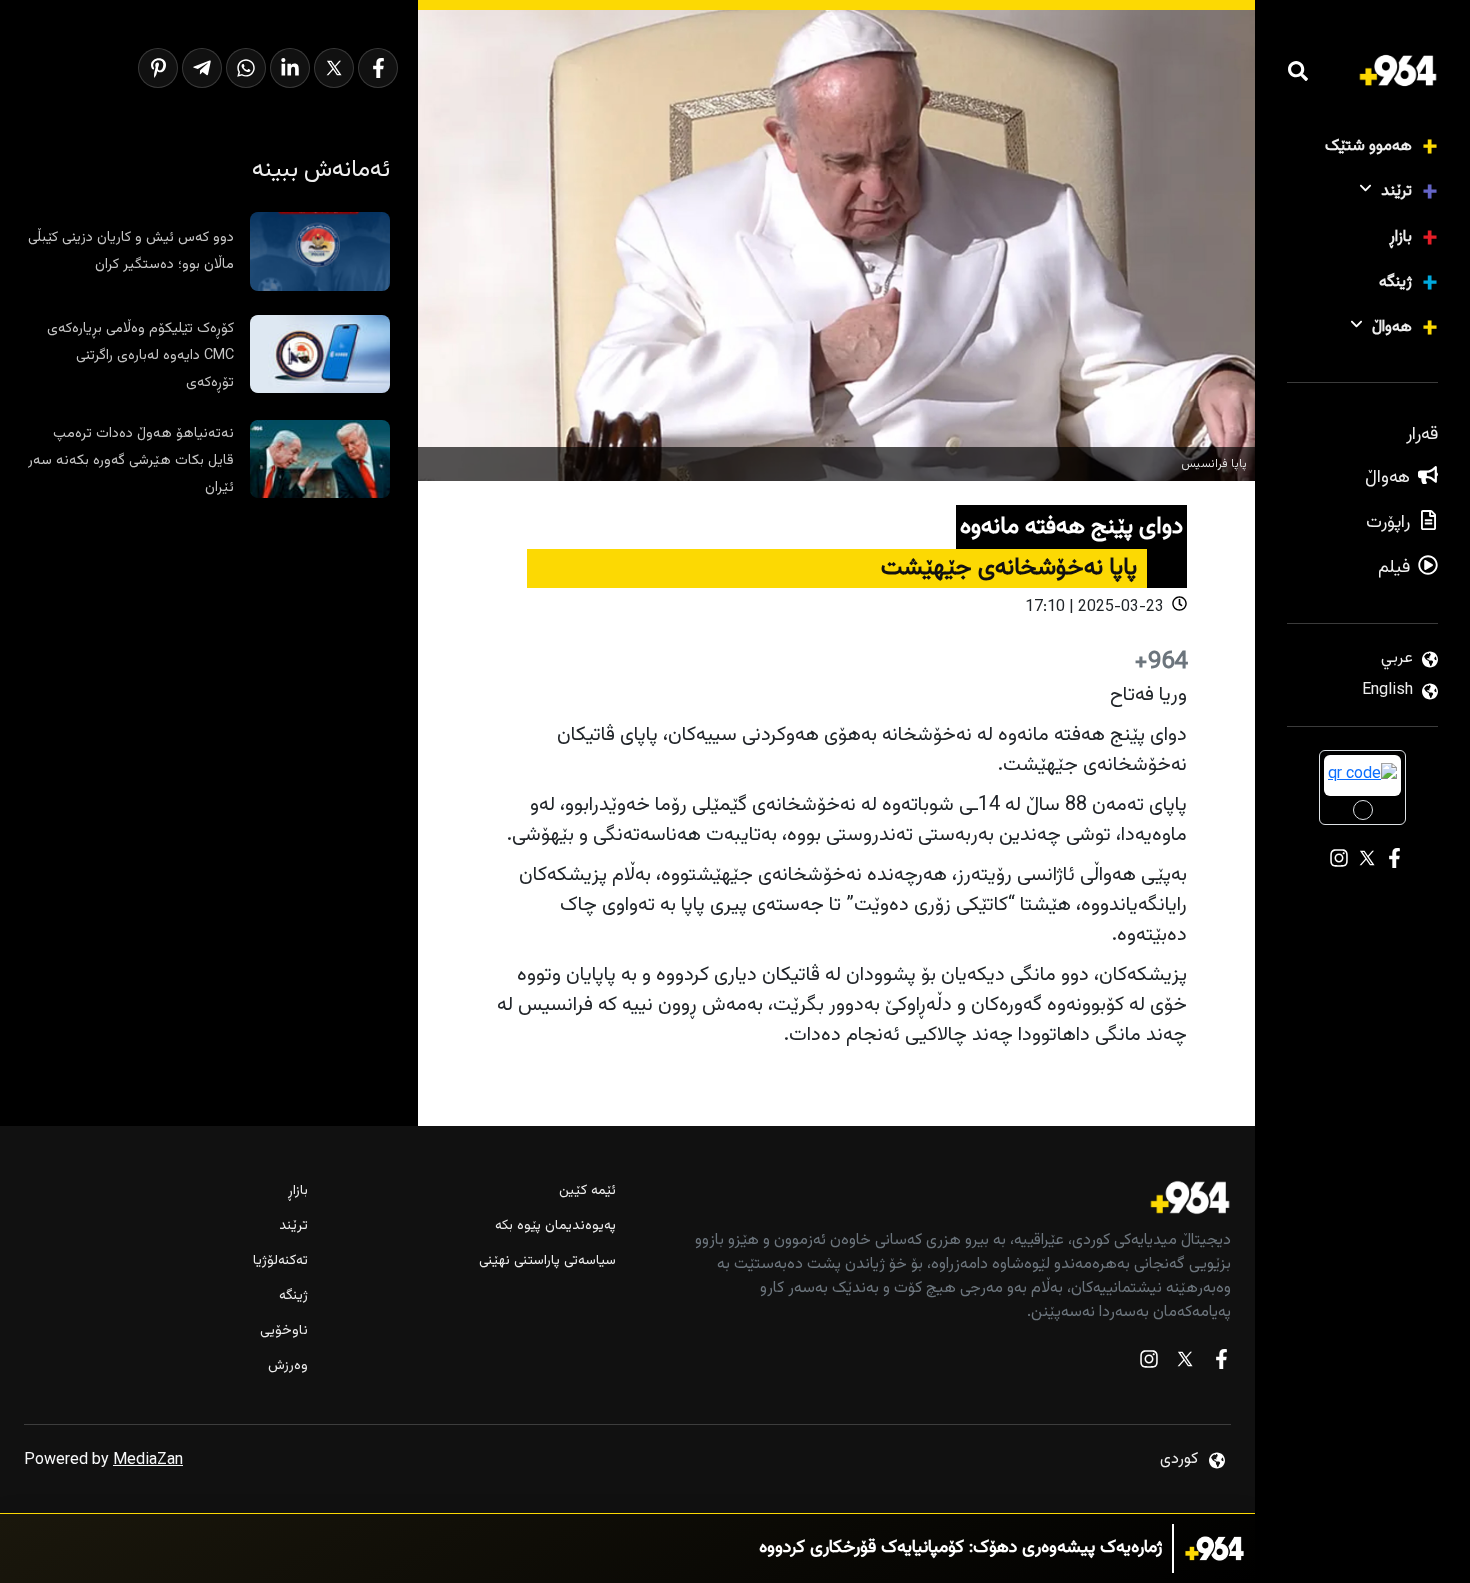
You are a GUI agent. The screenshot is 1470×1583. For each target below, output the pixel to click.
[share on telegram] (202, 68)
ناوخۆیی (284, 1331)
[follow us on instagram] (1149, 1363)
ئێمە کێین (587, 1191)
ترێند (1396, 191)
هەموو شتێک (1368, 146)
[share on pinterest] (158, 68)
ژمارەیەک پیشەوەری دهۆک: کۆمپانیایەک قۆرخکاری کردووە (960, 1548)
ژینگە (1395, 282)
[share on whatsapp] (246, 68)
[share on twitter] (334, 68)
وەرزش (288, 1366)
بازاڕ (1400, 237)
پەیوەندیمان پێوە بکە (555, 1226)
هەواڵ (1392, 327)
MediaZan (148, 1460)
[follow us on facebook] (1221, 1363)
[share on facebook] (378, 68)
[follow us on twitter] (1185, 1363)
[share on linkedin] (290, 68)
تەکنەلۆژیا (280, 1261)
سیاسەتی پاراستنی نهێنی (547, 1261)
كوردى (1179, 1459)
